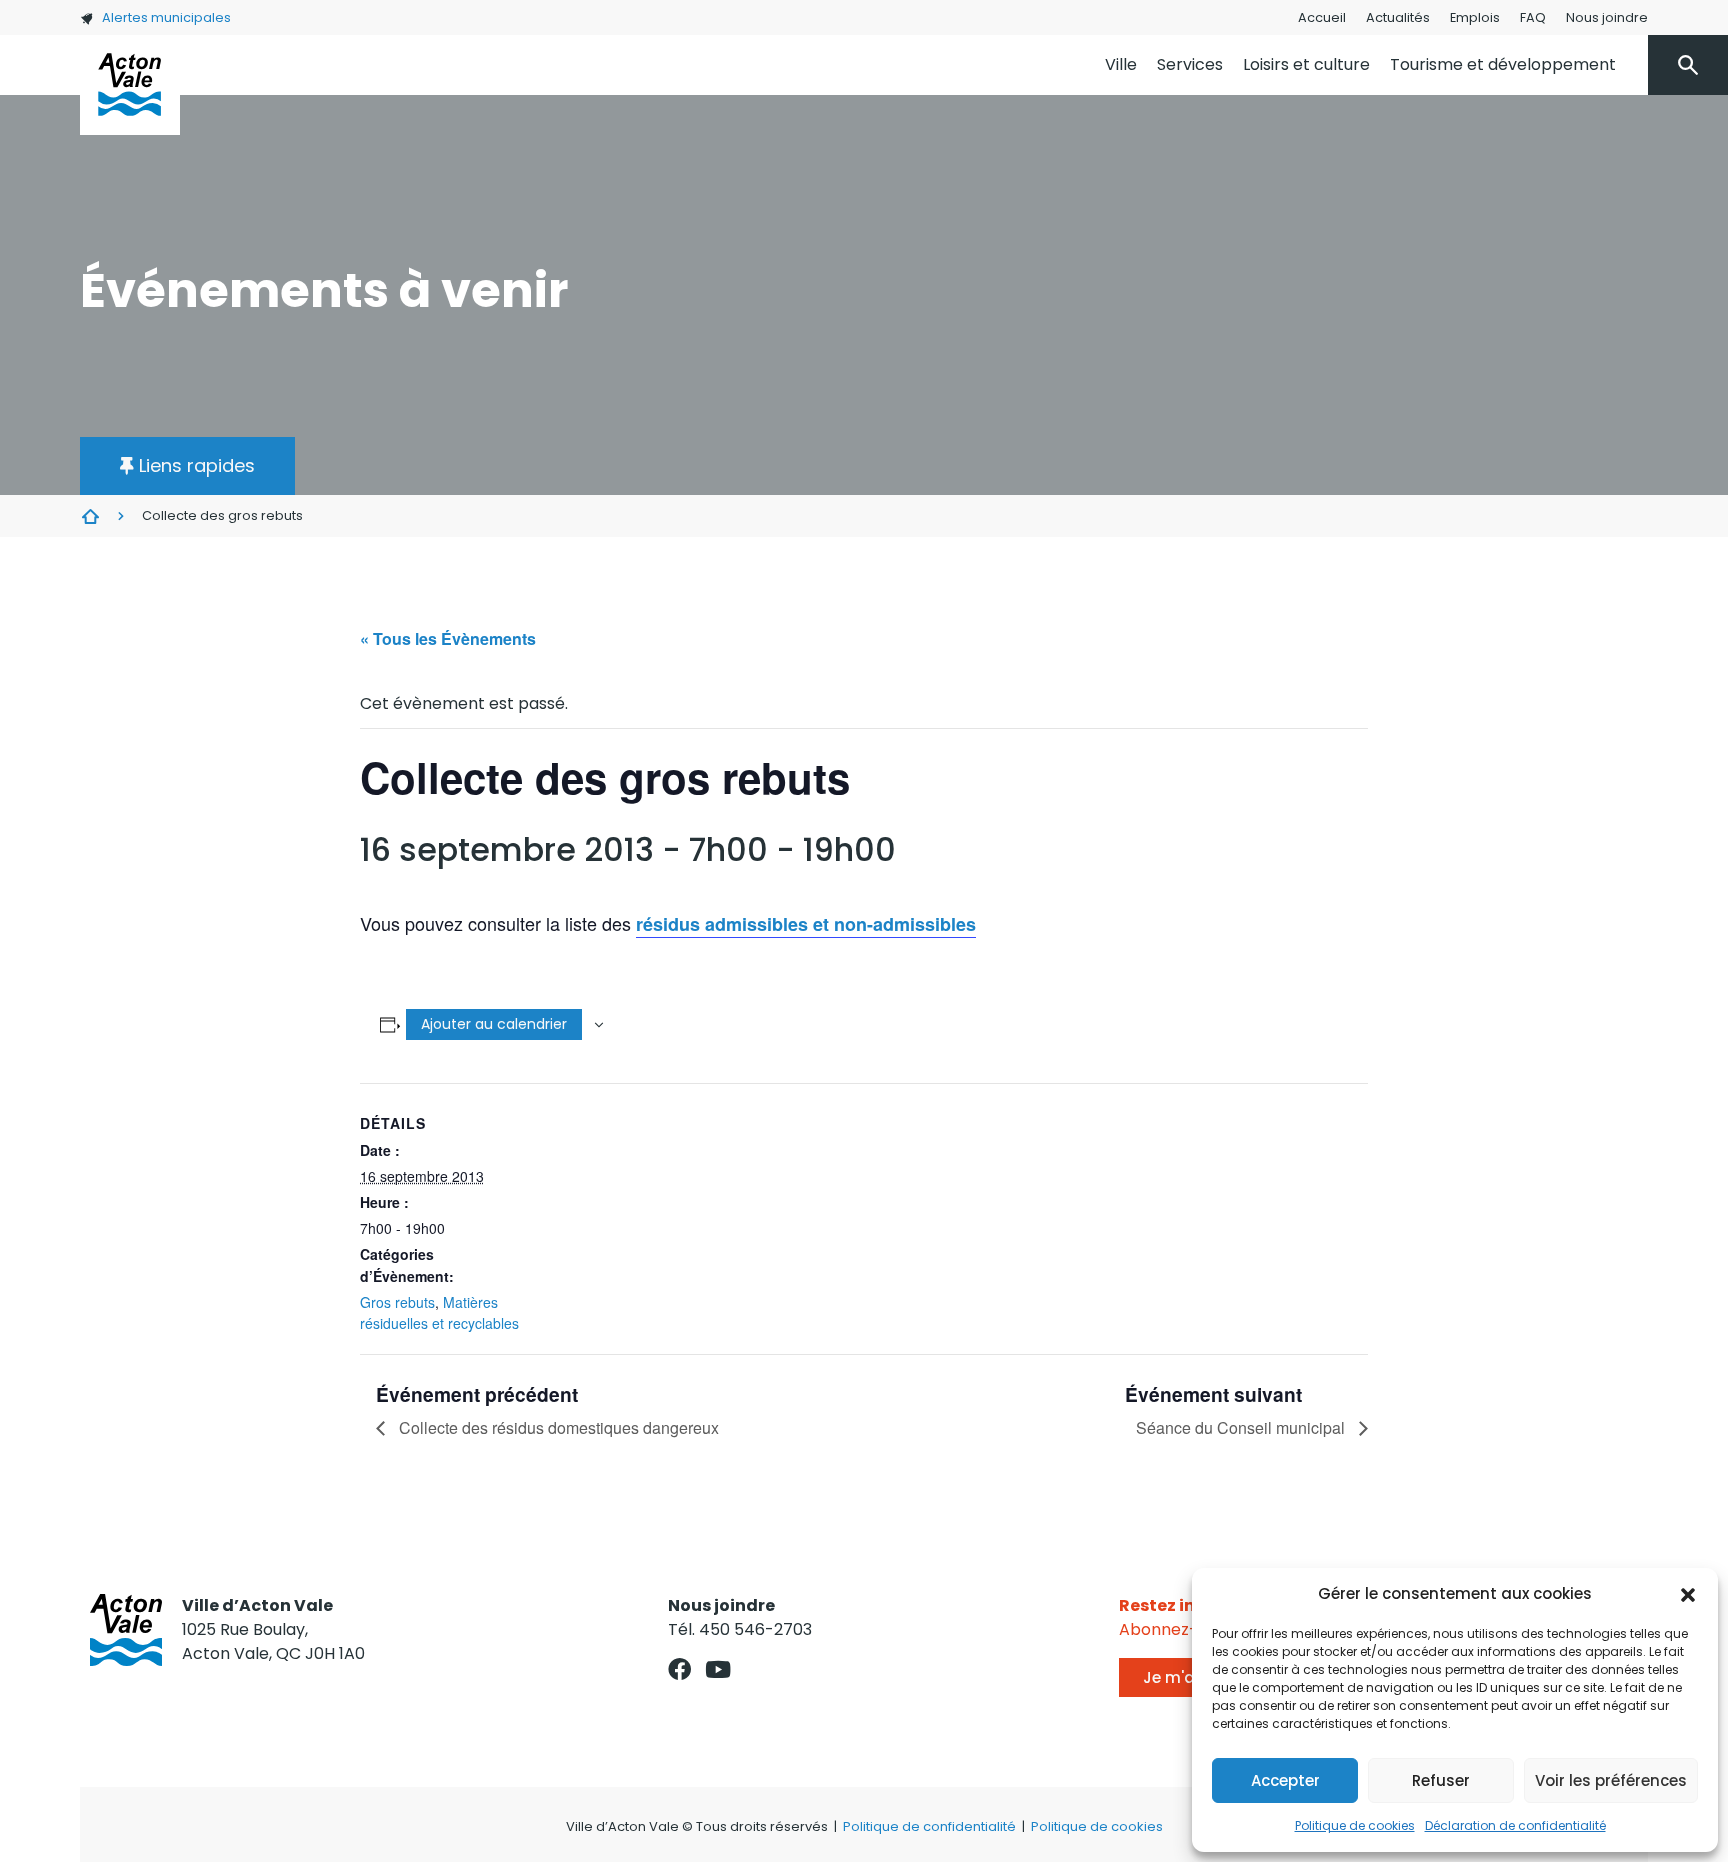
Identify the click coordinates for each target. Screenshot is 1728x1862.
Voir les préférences (1611, 1780)
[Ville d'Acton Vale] (130, 85)
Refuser (1441, 1780)
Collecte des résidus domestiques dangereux (557, 1427)
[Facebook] (679, 1669)
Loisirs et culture (1306, 64)
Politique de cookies (1355, 1825)
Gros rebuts (397, 1302)
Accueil (1322, 17)
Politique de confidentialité (929, 1826)
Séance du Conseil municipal (1242, 1427)
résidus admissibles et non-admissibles (806, 924)
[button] (1688, 1594)
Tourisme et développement (1503, 64)
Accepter (1285, 1780)
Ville (1121, 64)
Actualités (1398, 17)
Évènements (90, 516)
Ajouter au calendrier (494, 1024)
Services (1190, 64)
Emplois (1475, 17)
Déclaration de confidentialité (1515, 1825)
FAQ (1533, 17)
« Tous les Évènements (448, 638)
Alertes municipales (166, 17)
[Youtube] (718, 1669)
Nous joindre (1607, 17)
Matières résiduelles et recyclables (439, 1312)
